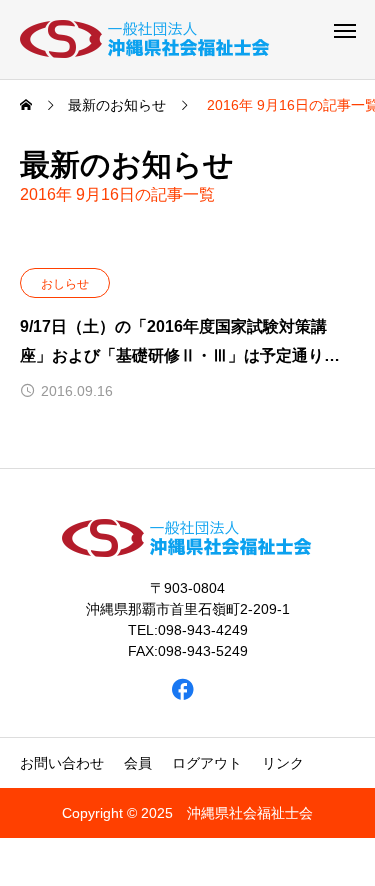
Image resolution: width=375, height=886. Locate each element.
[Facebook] (182, 689)
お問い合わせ (62, 763)
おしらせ (65, 284)
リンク (283, 763)
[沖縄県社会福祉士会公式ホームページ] (146, 39)
